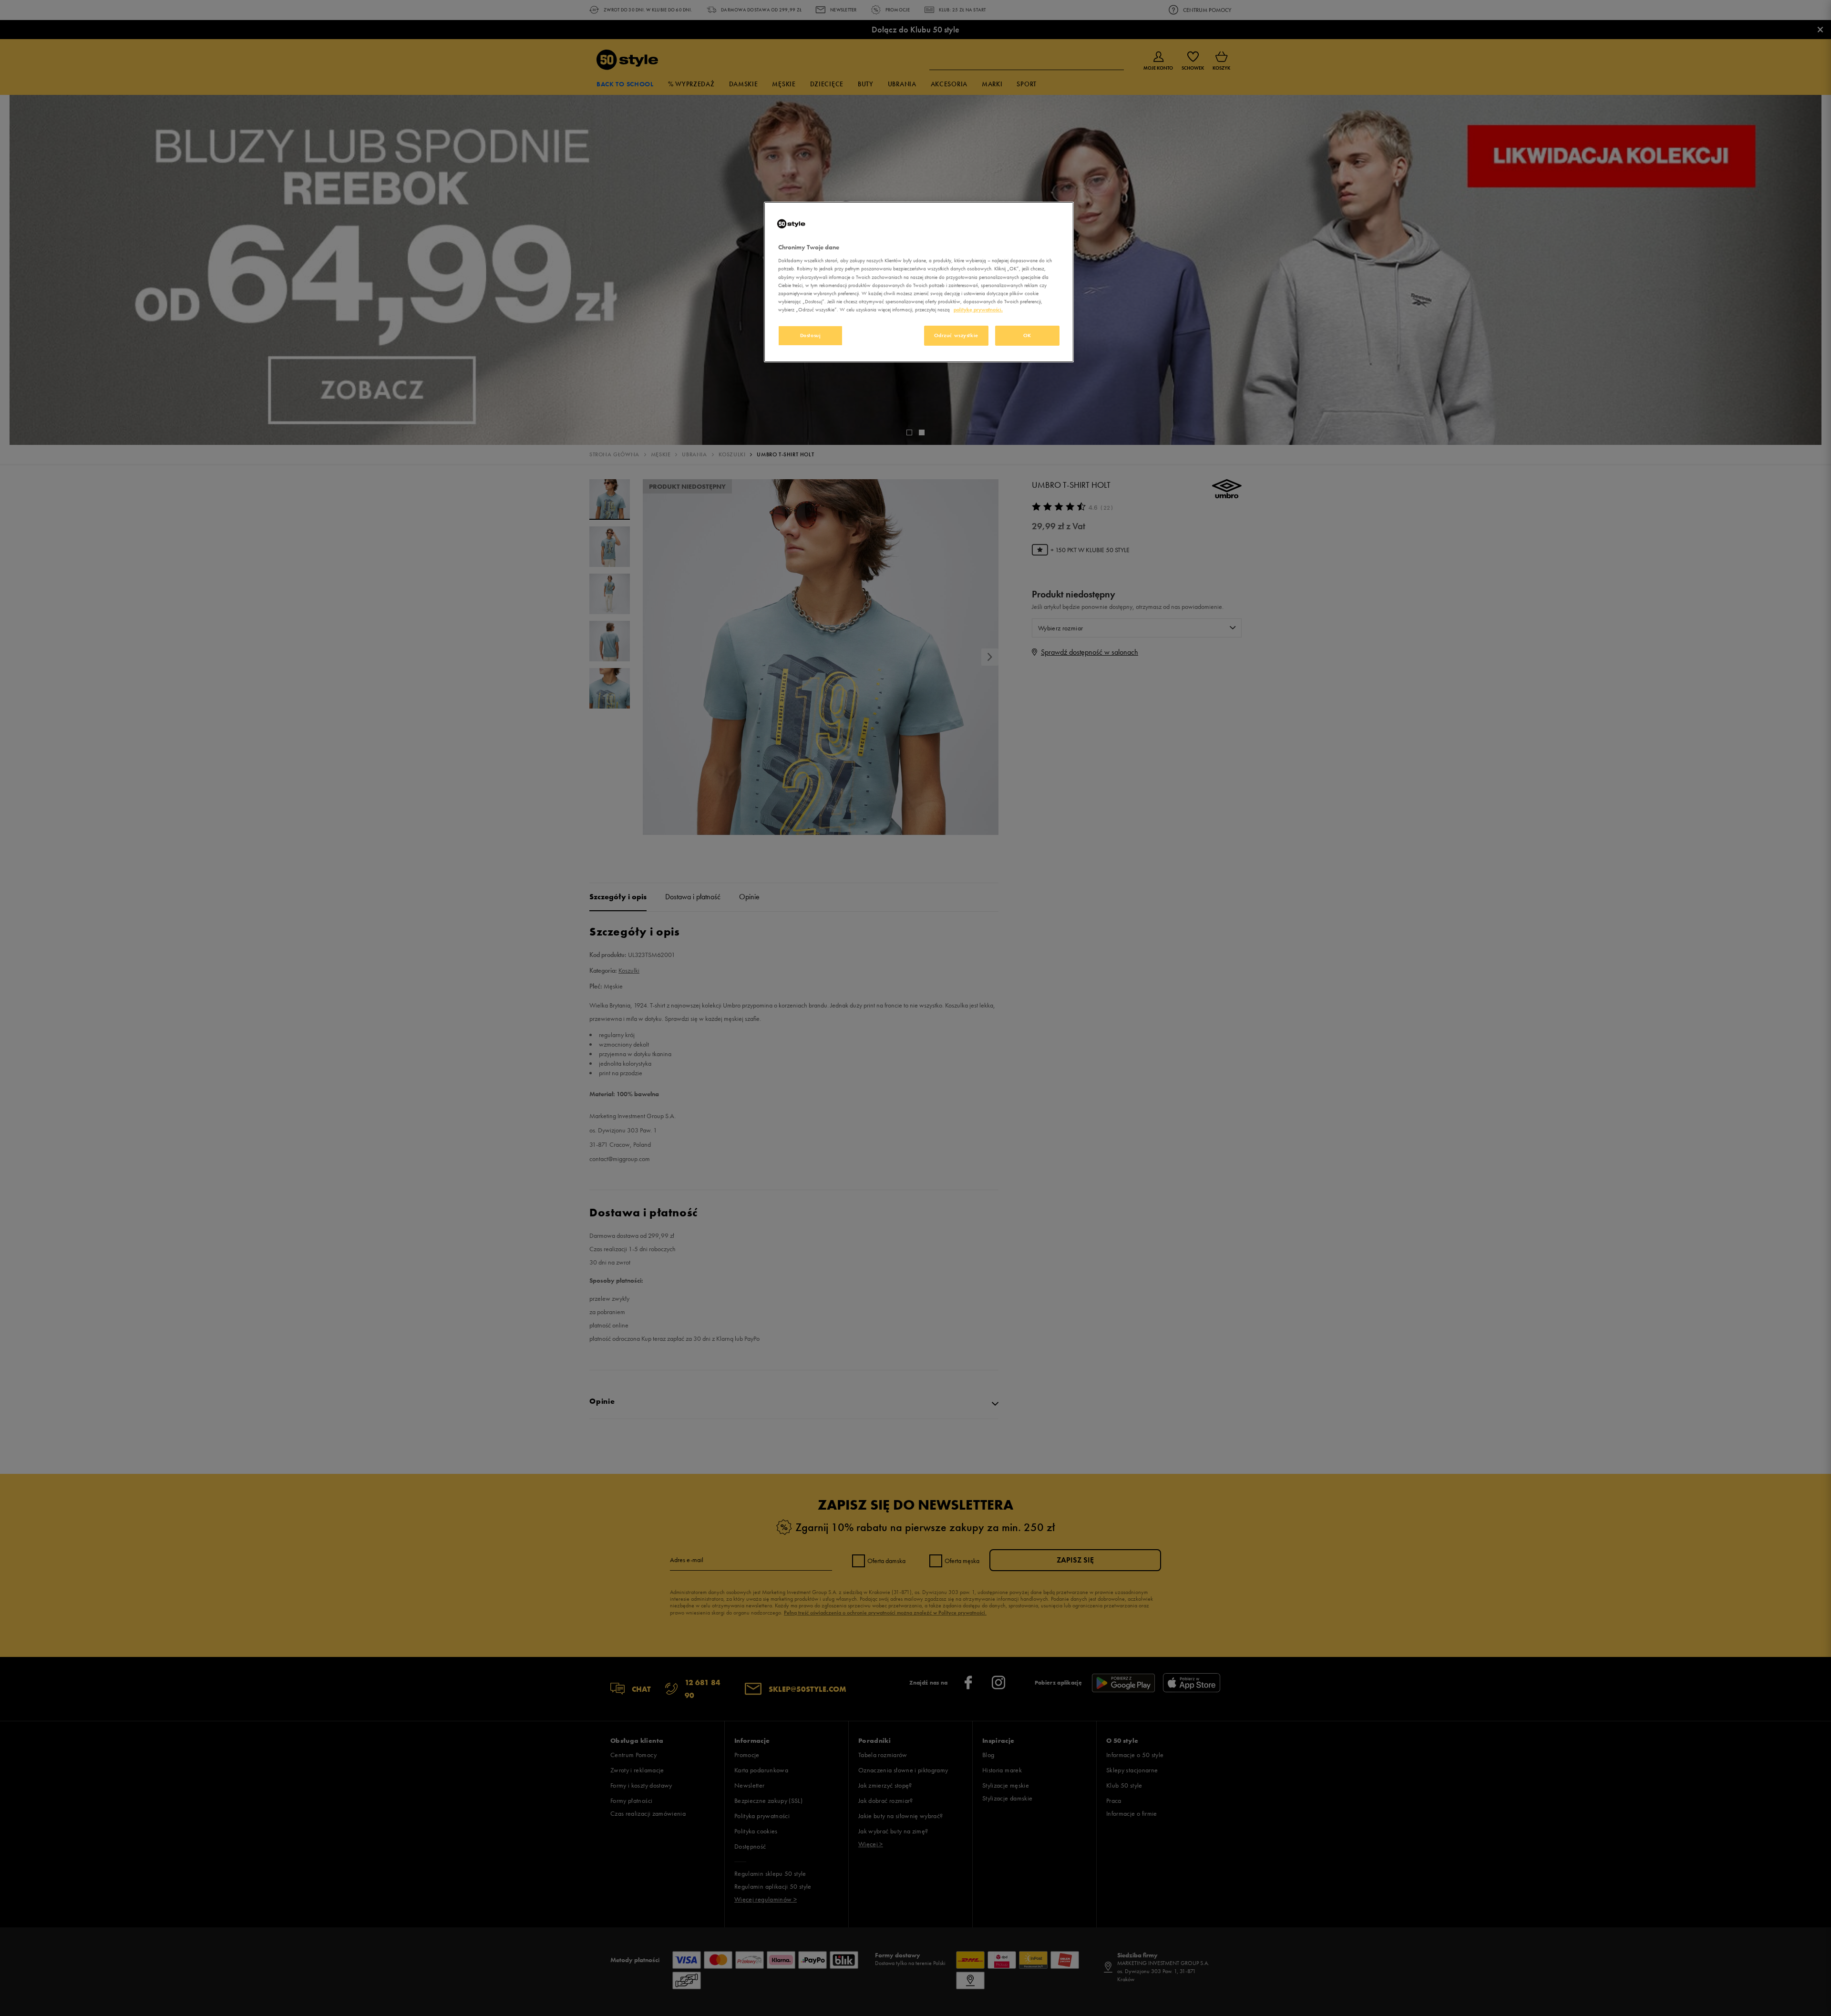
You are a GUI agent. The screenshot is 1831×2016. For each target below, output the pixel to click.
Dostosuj (811, 335)
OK (1027, 335)
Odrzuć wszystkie (956, 335)
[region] (919, 282)
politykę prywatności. (978, 309)
